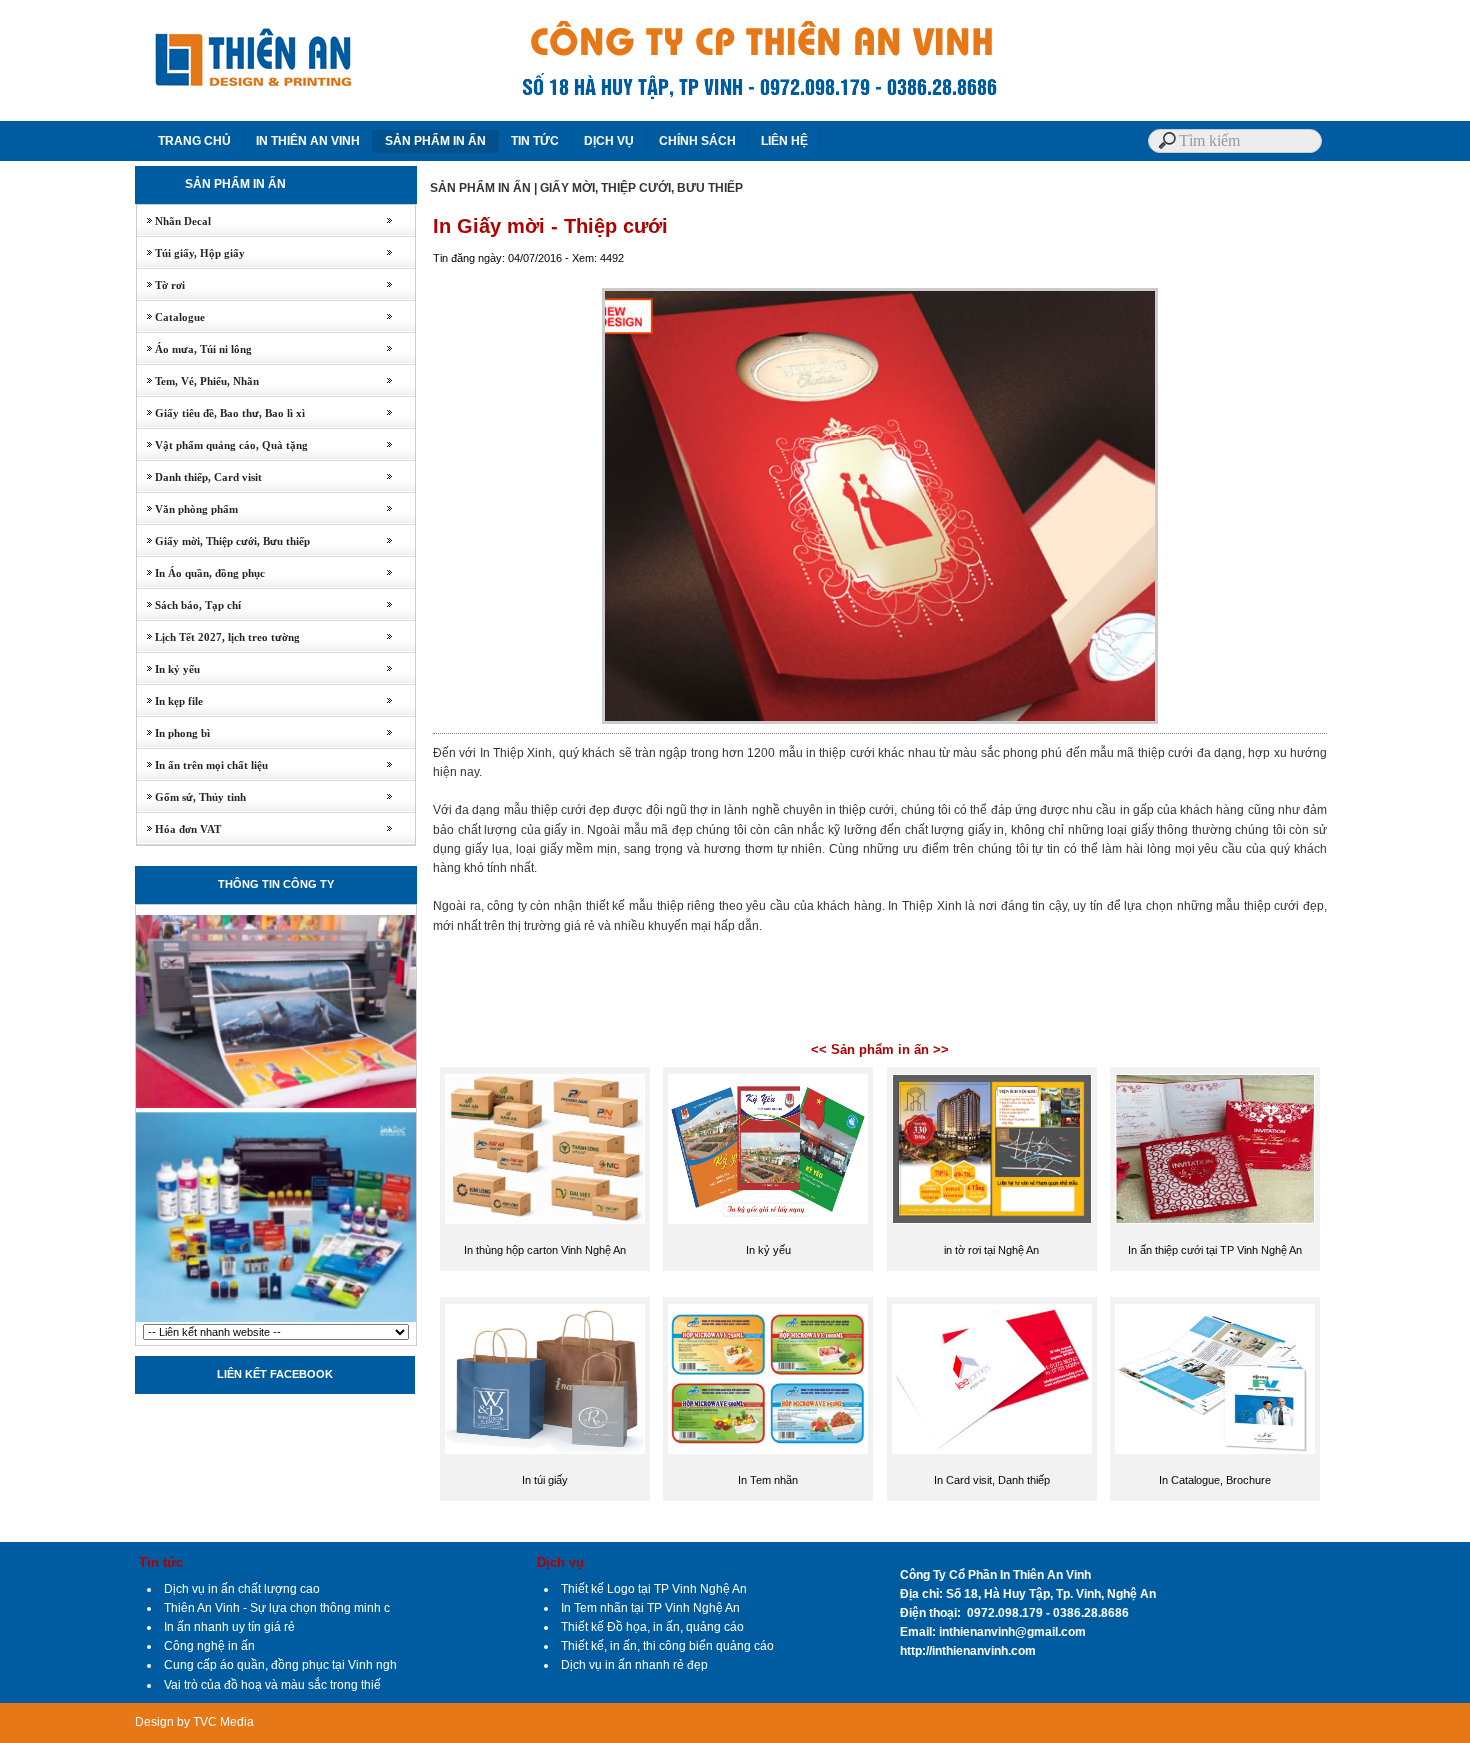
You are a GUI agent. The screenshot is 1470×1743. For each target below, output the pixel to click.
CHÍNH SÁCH (697, 141)
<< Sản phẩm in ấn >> (880, 1049)
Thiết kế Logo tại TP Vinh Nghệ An (654, 1589)
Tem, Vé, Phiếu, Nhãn (198, 381)
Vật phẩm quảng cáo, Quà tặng (222, 445)
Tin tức (161, 1562)
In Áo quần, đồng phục (201, 573)
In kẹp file (170, 701)
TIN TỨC (535, 141)
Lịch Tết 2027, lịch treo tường (218, 637)
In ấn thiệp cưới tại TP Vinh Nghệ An (1215, 1250)
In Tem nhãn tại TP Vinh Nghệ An (650, 1608)
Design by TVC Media (194, 1722)
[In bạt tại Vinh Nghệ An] (276, 1106)
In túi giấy (545, 1480)
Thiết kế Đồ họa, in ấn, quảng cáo (652, 1627)
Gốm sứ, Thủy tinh (191, 797)
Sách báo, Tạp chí (189, 605)
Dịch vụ (560, 1562)
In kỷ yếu (168, 669)
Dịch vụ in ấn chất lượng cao (242, 1589)
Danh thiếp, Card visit (199, 477)
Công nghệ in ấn (209, 1646)
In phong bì (173, 733)
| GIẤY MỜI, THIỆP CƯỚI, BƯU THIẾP (638, 188)
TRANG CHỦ (194, 141)
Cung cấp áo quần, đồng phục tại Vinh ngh (280, 1665)
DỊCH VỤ (609, 141)
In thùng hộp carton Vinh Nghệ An (545, 1250)
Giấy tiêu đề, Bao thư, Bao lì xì (221, 413)
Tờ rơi (161, 285)
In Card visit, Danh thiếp (992, 1480)
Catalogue (171, 317)
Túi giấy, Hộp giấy (191, 253)
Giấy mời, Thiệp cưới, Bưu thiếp (223, 541)
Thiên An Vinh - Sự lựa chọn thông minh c (277, 1608)
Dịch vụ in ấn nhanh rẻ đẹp (634, 1665)
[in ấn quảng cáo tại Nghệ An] (276, 1320)
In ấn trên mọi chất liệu (202, 765)
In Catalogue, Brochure (1215, 1480)
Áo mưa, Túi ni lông (194, 349)
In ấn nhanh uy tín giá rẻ (229, 1627)
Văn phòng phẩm (187, 509)
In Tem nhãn (768, 1480)
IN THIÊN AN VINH (308, 141)
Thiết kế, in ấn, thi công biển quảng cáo (667, 1646)
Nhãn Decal (174, 221)
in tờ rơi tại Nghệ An (991, 1250)
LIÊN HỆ (784, 141)
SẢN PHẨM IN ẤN (435, 141)
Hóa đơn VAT (179, 829)
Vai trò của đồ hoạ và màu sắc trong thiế (272, 1685)
